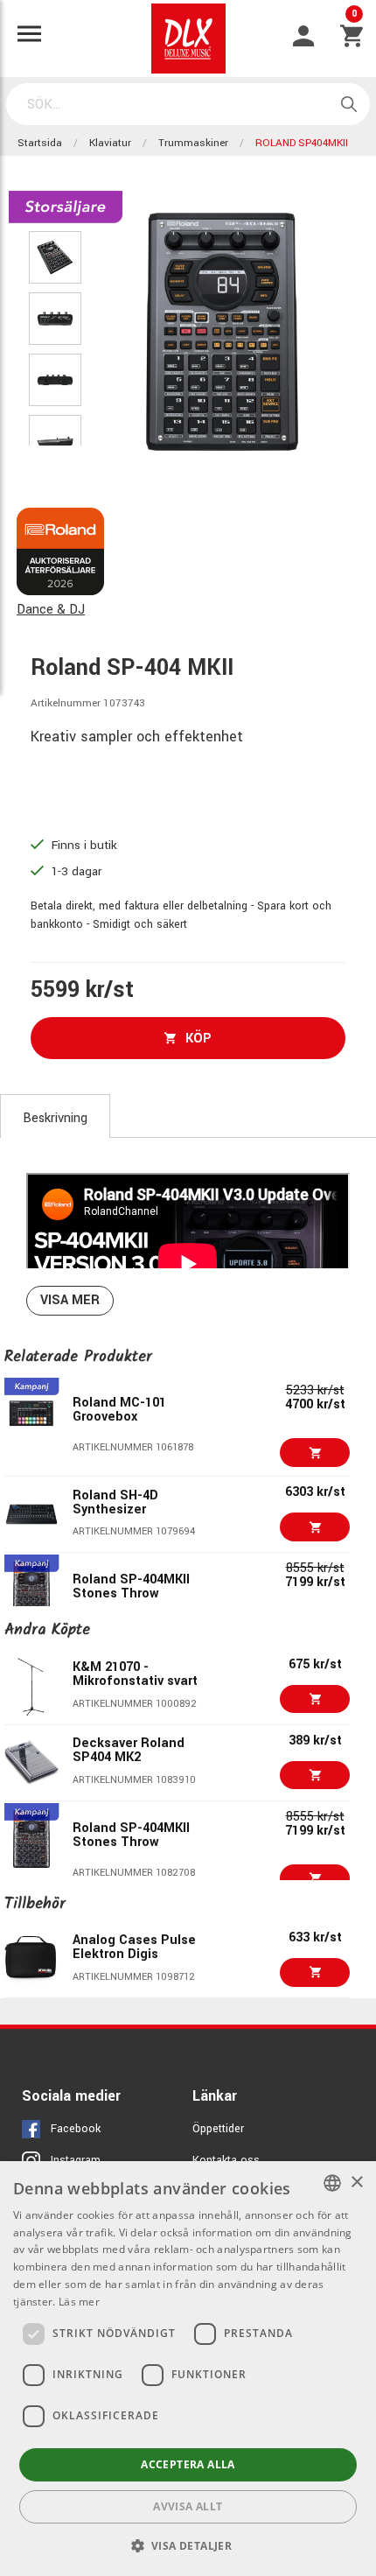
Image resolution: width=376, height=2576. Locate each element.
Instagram (76, 2160)
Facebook (76, 2129)
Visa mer (70, 1300)
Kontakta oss (226, 2160)
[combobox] (332, 2183)
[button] (188, 2545)
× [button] (356, 2183)
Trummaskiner (193, 143)
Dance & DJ (51, 610)
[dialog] (188, 2369)
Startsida (40, 143)
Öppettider (218, 2129)
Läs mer (79, 2302)
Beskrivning (55, 1118)
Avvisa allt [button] (188, 2506)
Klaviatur (110, 143)
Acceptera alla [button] (188, 2464)
